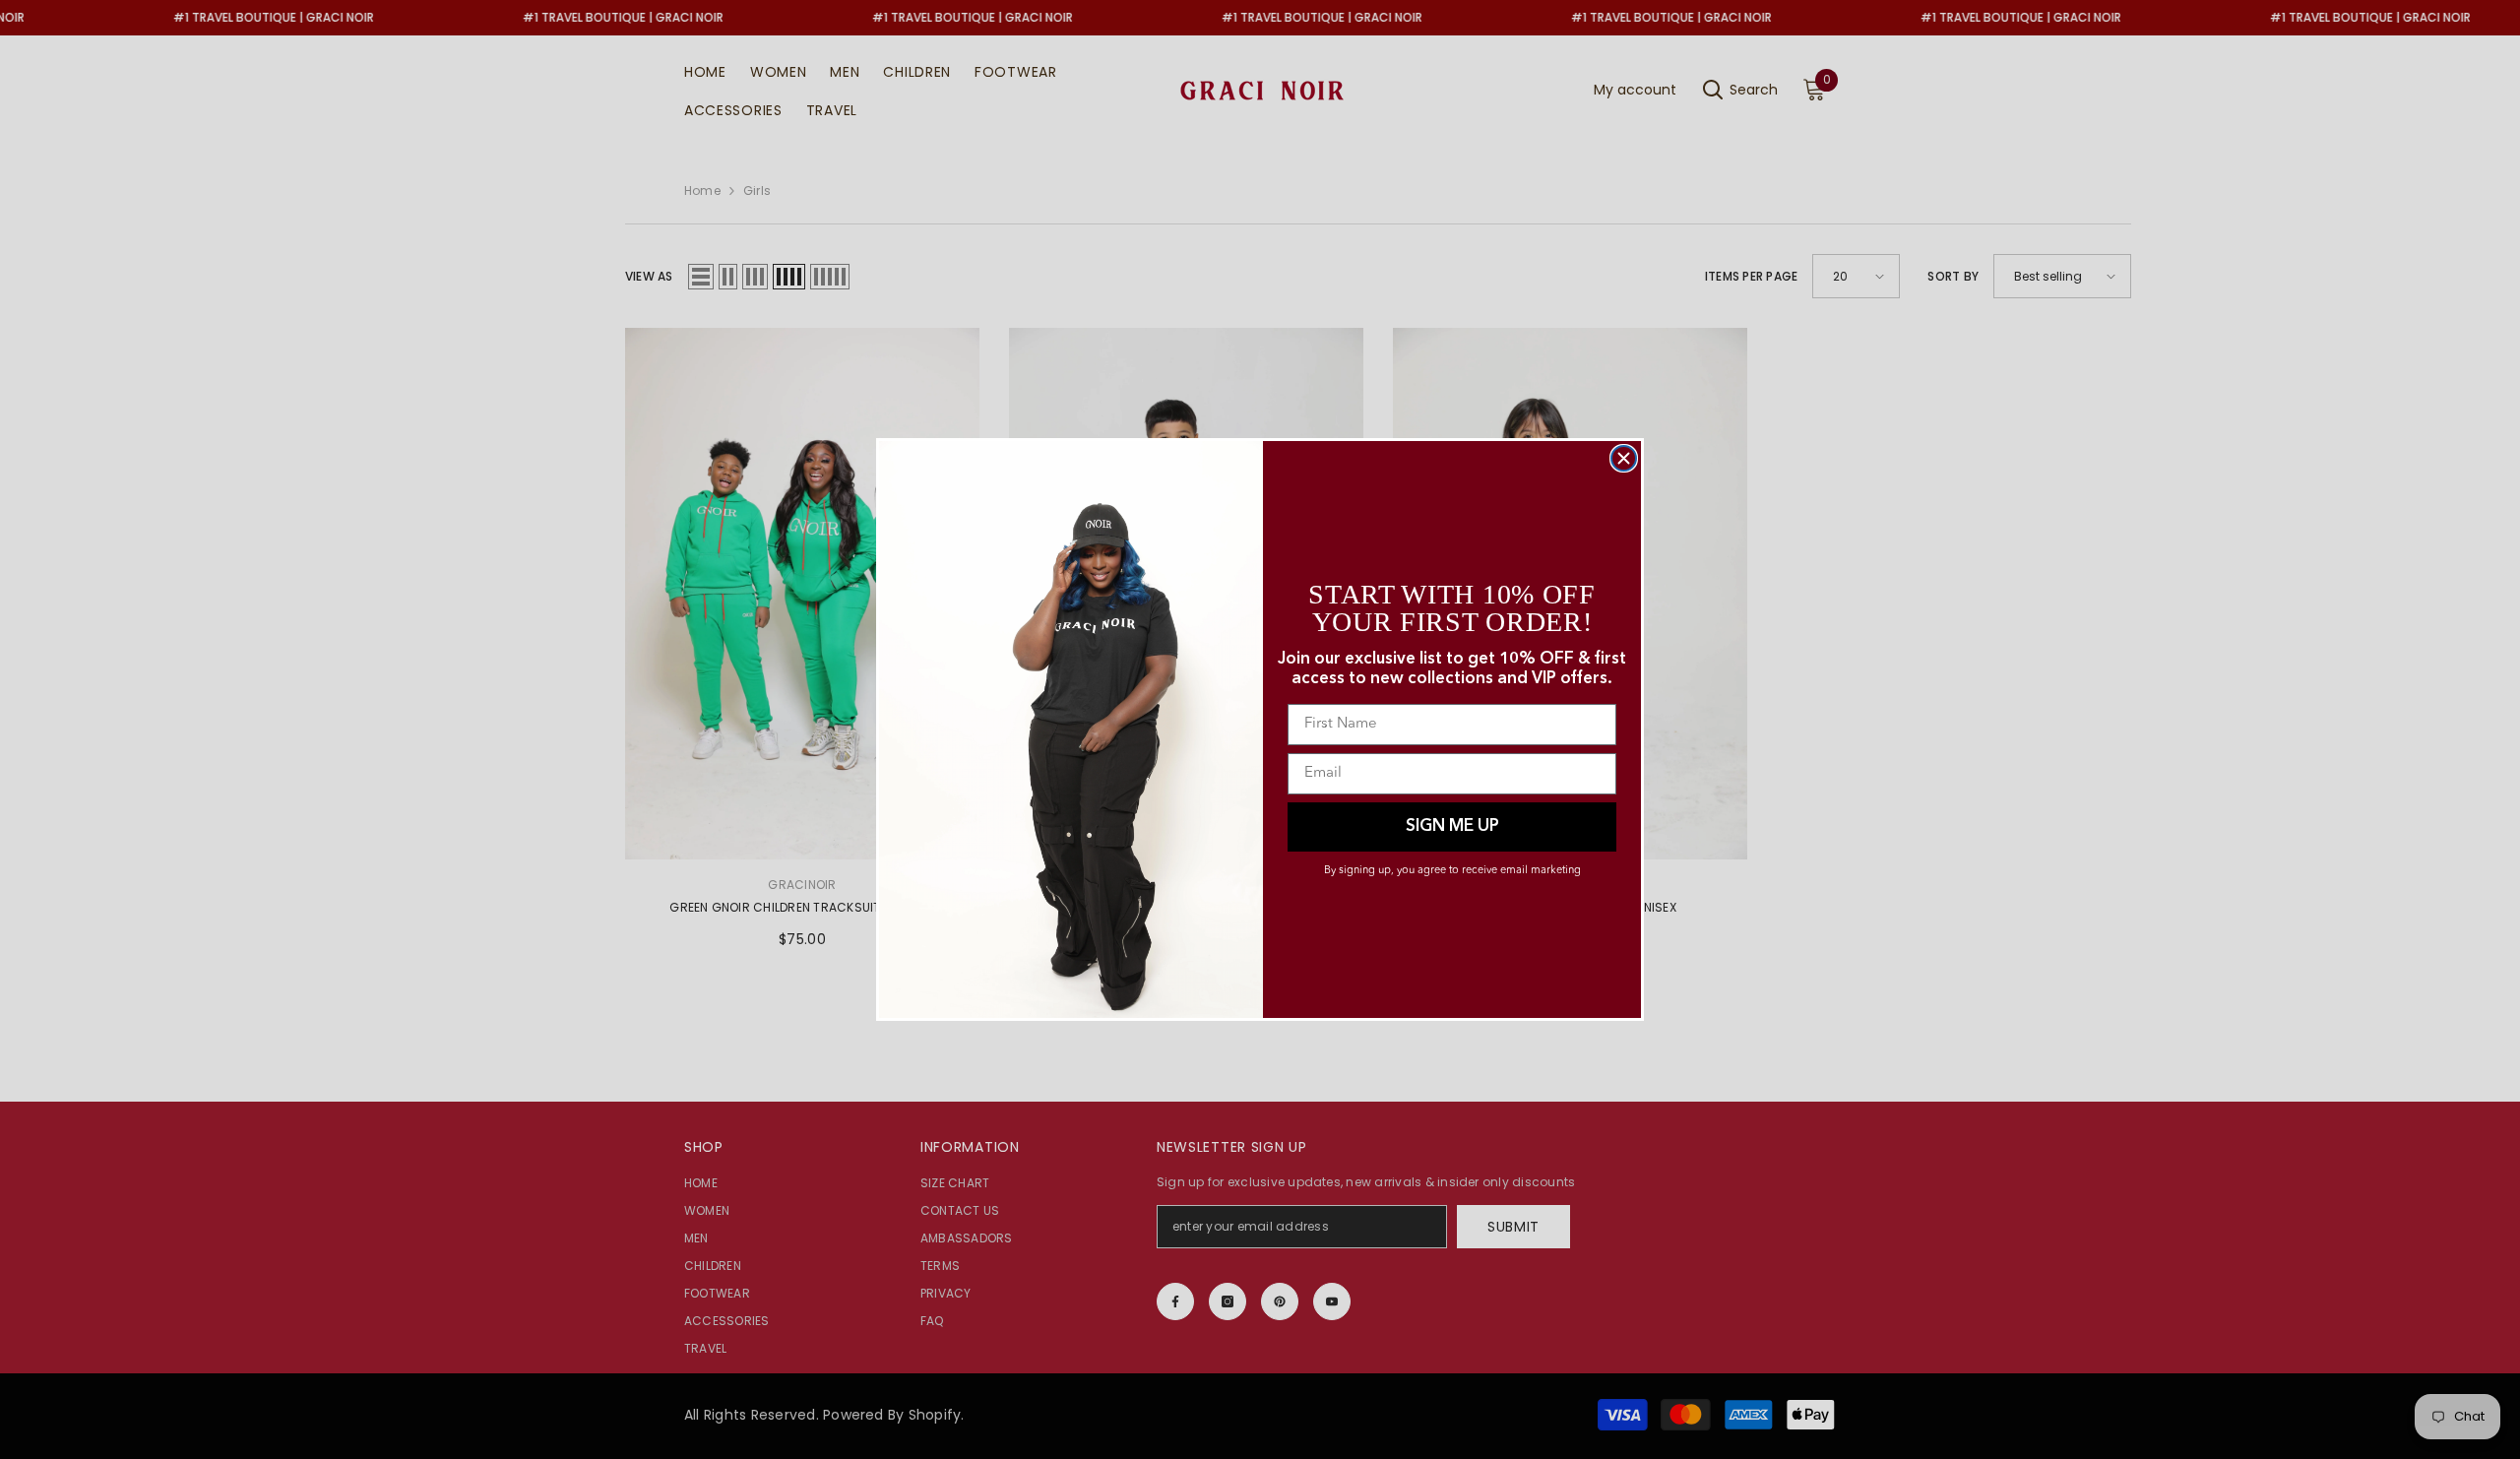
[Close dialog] (1624, 458)
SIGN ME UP (1452, 826)
